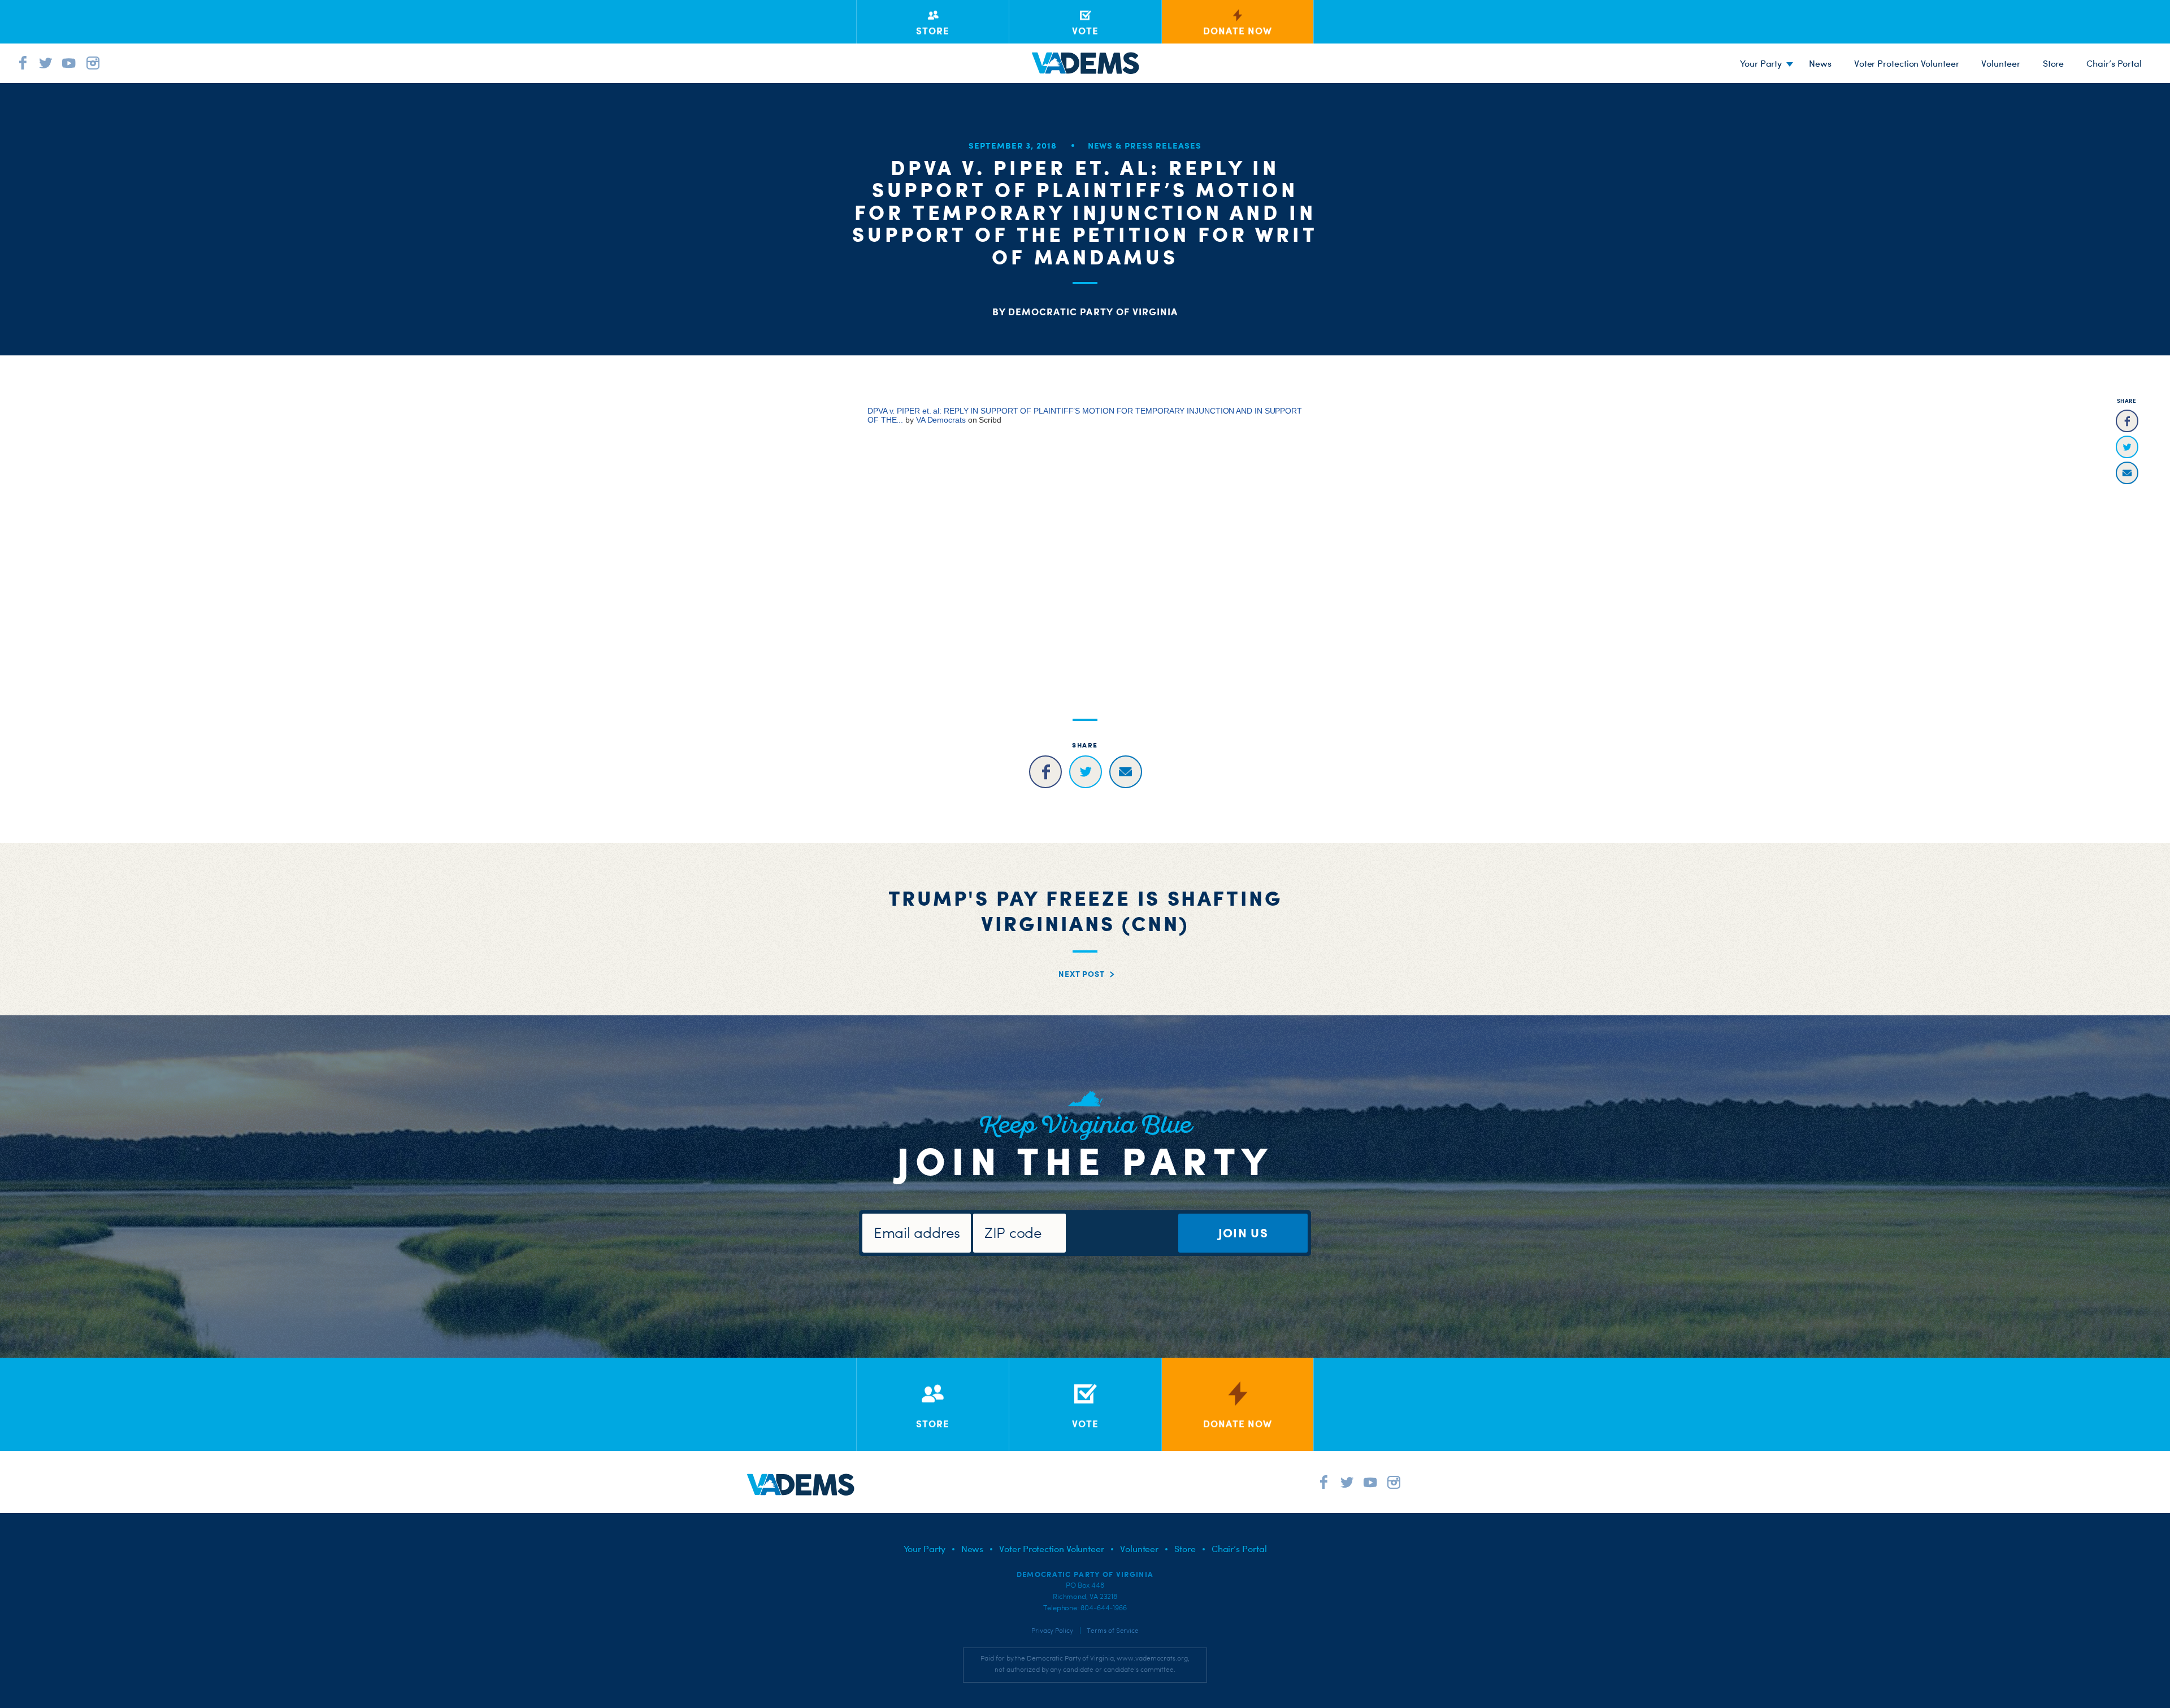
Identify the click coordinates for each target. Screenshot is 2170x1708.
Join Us (1243, 1233)
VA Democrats (941, 420)
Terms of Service (1113, 1631)
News (1820, 63)
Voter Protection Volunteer (1907, 63)
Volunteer (2000, 63)
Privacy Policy (1052, 1631)
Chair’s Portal (2114, 63)
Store (2054, 63)
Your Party (1761, 63)
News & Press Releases (1145, 145)
